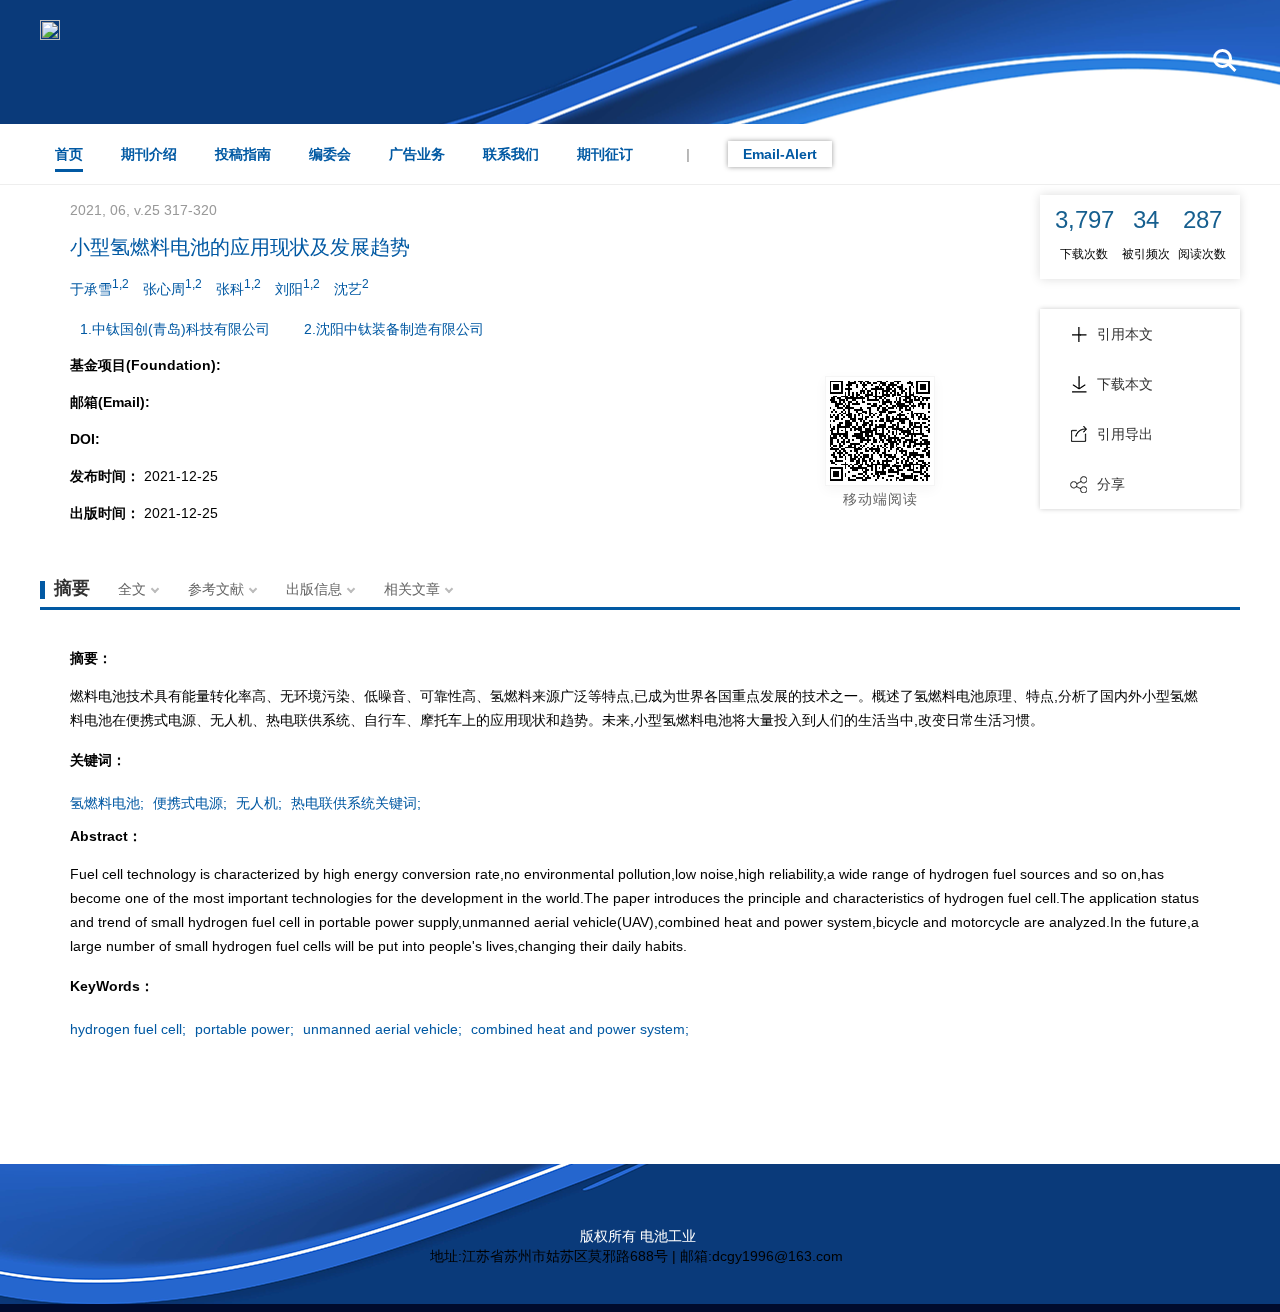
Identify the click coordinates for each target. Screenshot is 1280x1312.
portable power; (244, 1029)
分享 (1111, 484)
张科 (238, 287)
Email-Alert (780, 154)
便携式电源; (190, 803)
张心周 (172, 287)
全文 (132, 589)
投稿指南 (243, 154)
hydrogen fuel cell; (128, 1029)
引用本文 (1125, 334)
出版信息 (314, 589)
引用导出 (1125, 434)
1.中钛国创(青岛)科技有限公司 (175, 329)
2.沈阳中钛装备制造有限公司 (394, 329)
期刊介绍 (149, 154)
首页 (69, 154)
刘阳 (297, 287)
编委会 (330, 154)
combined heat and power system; (580, 1029)
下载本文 (1125, 384)
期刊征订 (605, 154)
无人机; (259, 803)
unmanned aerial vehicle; (382, 1029)
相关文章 (412, 589)
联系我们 (511, 154)
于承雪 (99, 287)
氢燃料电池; (107, 803)
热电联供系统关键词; (356, 803)
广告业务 (417, 154)
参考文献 (216, 589)
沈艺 (351, 287)
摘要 (72, 588)
